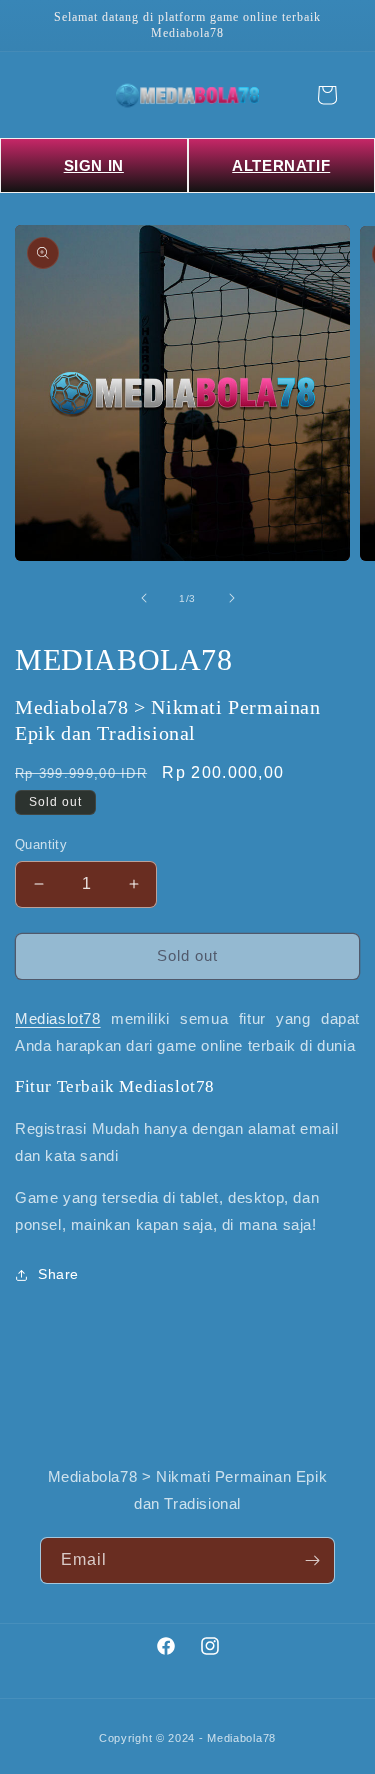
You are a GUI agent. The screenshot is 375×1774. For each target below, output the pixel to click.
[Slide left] (144, 598)
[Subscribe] (312, 1560)
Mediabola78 (241, 1738)
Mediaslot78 (58, 1018)
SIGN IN (94, 165)
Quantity (41, 844)
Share (58, 1274)
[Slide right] (232, 598)
